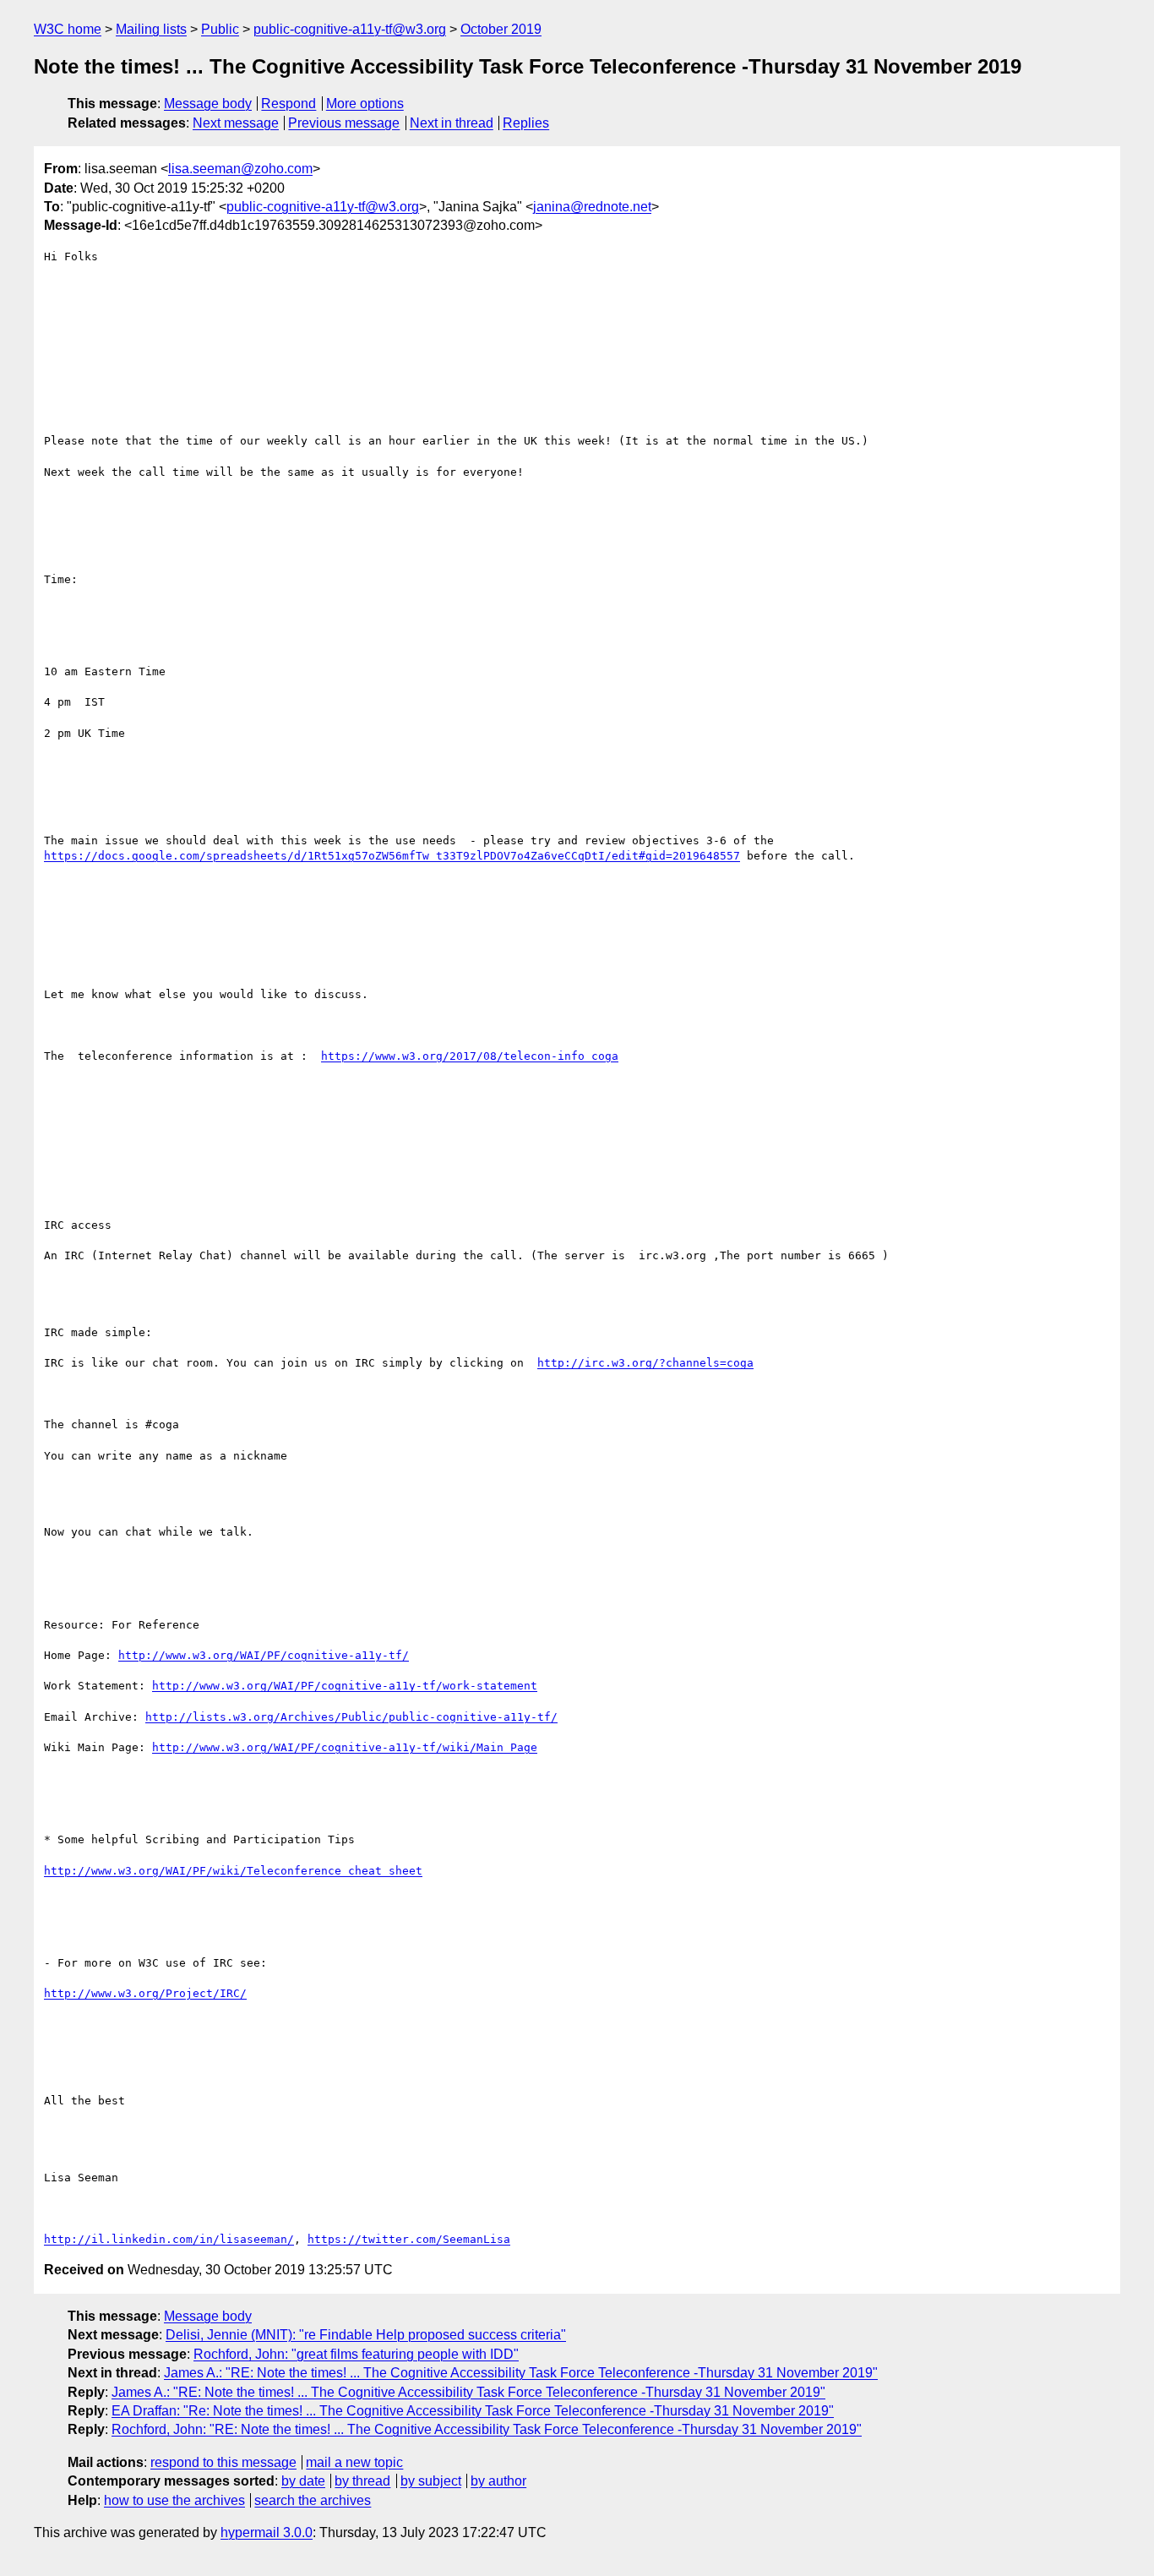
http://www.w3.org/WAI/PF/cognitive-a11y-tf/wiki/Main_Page (345, 1747)
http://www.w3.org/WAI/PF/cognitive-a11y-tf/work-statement (345, 1686)
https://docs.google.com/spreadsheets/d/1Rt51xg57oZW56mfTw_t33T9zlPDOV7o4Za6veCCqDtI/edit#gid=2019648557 (392, 856)
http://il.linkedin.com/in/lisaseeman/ (169, 2239)
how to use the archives (174, 2500)
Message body (208, 104)
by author (498, 2481)
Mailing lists (151, 29)
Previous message (344, 123)
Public (220, 29)
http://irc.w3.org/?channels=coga (645, 1363)
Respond (288, 104)
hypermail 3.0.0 (267, 2532)
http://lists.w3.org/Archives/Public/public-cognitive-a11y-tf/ (351, 1717)
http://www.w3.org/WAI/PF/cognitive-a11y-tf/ (264, 1655)
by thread (362, 2481)
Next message (236, 123)
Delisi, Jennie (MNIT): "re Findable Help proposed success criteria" (366, 2335)
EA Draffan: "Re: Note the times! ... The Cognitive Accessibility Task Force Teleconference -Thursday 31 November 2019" (473, 2411)
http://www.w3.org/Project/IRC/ (145, 1993)
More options (365, 104)
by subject (431, 2481)
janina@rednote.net (592, 207)
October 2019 (501, 29)
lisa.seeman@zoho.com (240, 169)
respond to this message (223, 2462)
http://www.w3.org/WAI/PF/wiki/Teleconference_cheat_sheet (233, 1871)
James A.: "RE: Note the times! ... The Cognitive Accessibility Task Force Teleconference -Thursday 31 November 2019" (521, 2373)
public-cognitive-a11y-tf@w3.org (350, 29)
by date (303, 2481)
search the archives (313, 2500)
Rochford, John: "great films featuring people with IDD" (356, 2354)
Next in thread (452, 123)
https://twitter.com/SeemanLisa (409, 2239)
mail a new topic (354, 2462)
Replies (526, 123)
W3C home (68, 29)
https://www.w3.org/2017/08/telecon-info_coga (470, 1056)
